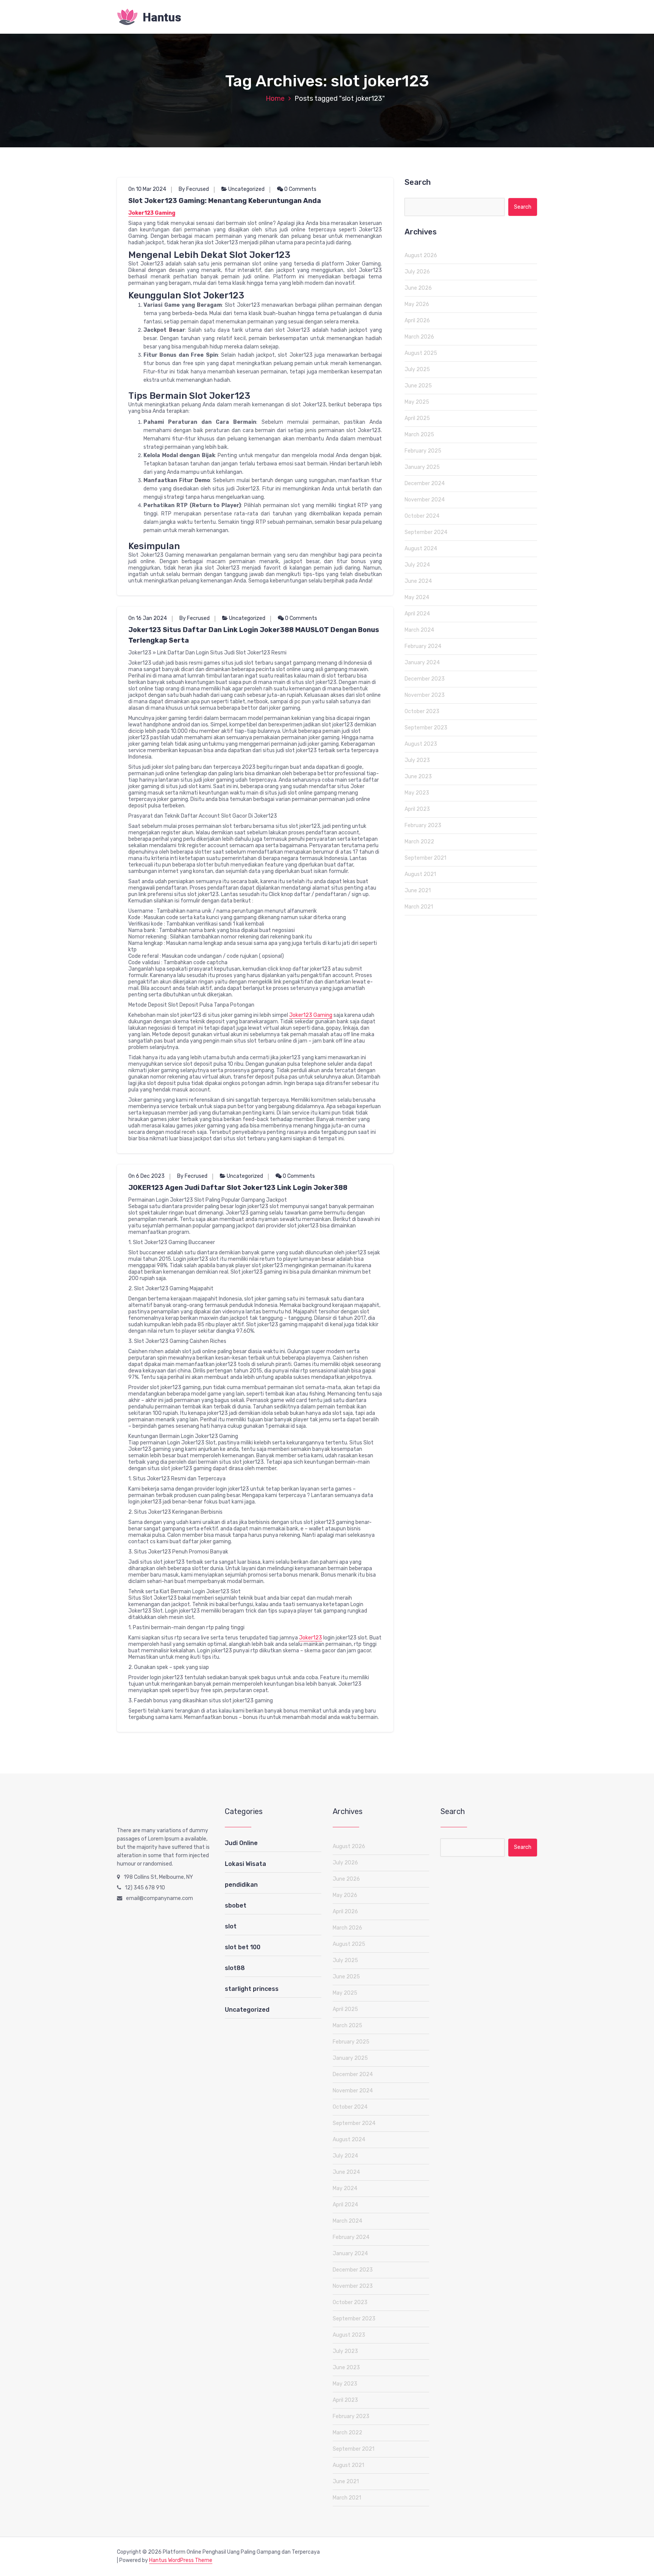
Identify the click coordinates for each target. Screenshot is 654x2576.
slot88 (235, 1968)
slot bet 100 (243, 1947)
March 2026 (419, 337)
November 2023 (425, 695)
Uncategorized (246, 189)
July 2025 (417, 369)
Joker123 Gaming (152, 213)
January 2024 (422, 663)
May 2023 (417, 793)
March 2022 (419, 842)
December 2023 (425, 679)
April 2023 (417, 809)
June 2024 (418, 581)
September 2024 (426, 532)
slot (231, 1926)
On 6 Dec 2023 (146, 1176)
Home (275, 98)
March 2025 (419, 435)
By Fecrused (194, 189)
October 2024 (422, 516)
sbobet (236, 1905)
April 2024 (417, 614)
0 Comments (300, 189)
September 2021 (425, 858)
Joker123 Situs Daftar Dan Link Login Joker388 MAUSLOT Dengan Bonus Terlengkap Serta (254, 635)
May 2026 (417, 304)
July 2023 (417, 760)
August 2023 (421, 744)
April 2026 (417, 321)
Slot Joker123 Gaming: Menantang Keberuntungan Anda (225, 201)
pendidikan (241, 1885)
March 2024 (419, 630)
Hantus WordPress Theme (181, 2560)
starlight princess (252, 1989)
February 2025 (423, 451)
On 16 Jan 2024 (148, 618)
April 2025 (417, 418)
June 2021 (418, 891)
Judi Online (241, 1843)
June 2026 (418, 288)
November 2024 (425, 500)
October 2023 (422, 711)
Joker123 (311, 1638)
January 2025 (422, 467)
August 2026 (421, 255)
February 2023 (423, 825)
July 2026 (417, 272)
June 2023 (418, 777)
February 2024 (423, 646)
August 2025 (421, 353)
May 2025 (417, 402)
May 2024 (417, 597)
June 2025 (418, 386)
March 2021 (419, 907)
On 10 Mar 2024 (147, 189)
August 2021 (420, 874)
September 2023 (426, 728)
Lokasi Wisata (245, 1864)
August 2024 (421, 549)
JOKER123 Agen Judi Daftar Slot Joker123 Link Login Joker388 (238, 1188)
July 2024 (417, 565)
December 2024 (425, 483)
